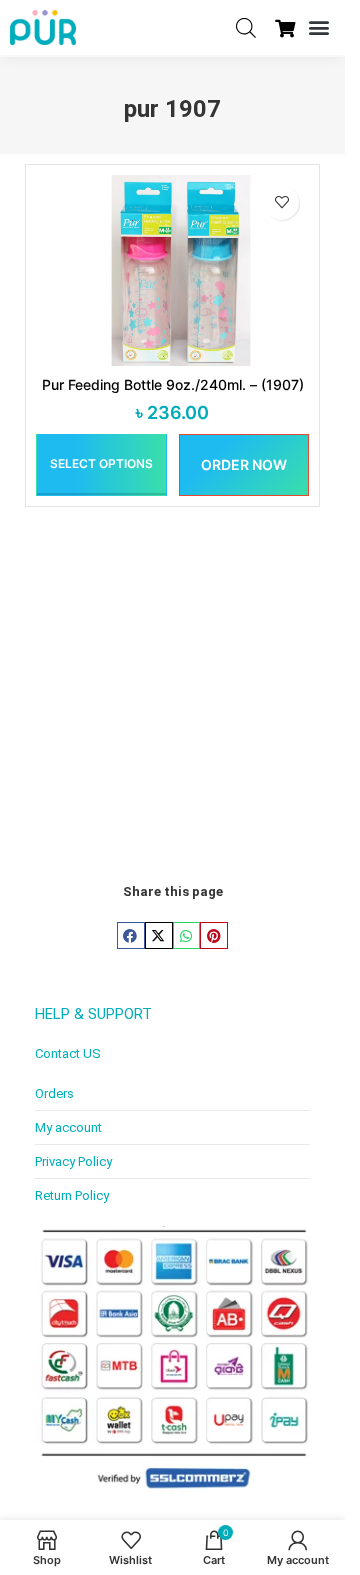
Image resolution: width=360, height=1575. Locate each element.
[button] (318, 27)
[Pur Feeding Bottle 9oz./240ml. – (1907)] (172, 270)
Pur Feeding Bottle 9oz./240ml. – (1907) (173, 384)
